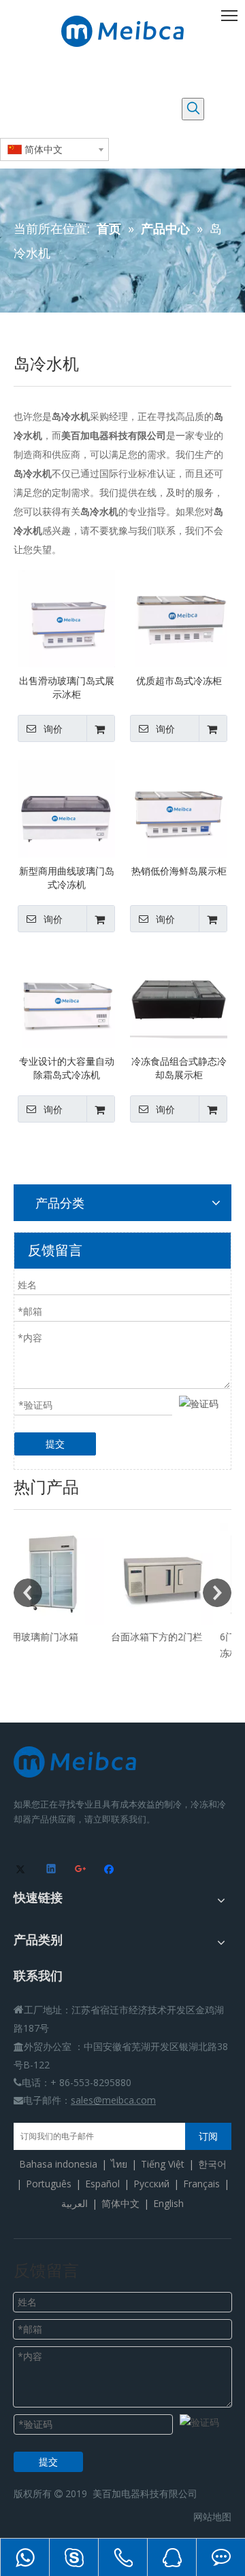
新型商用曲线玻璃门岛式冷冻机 (67, 878)
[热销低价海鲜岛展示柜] (179, 808)
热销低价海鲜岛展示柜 (179, 871)
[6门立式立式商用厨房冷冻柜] (188, 1574)
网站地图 (212, 2517)
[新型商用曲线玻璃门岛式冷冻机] (66, 808)
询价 (53, 729)
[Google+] (81, 1870)
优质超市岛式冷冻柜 (179, 681)
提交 (55, 1444)
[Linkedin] (52, 1870)
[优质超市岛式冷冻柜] (179, 617)
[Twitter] (23, 1870)
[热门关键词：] (193, 109)
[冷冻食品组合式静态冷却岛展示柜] (179, 998)
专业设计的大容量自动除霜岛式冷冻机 (67, 1068)
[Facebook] (111, 1870)
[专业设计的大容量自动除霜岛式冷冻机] (66, 998)
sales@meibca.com (113, 2100)
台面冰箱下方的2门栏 (73, 1637)
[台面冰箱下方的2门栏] (79, 1574)
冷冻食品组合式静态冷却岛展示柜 (179, 1068)
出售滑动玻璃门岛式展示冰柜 (67, 687)
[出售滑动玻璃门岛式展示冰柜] (66, 617)
